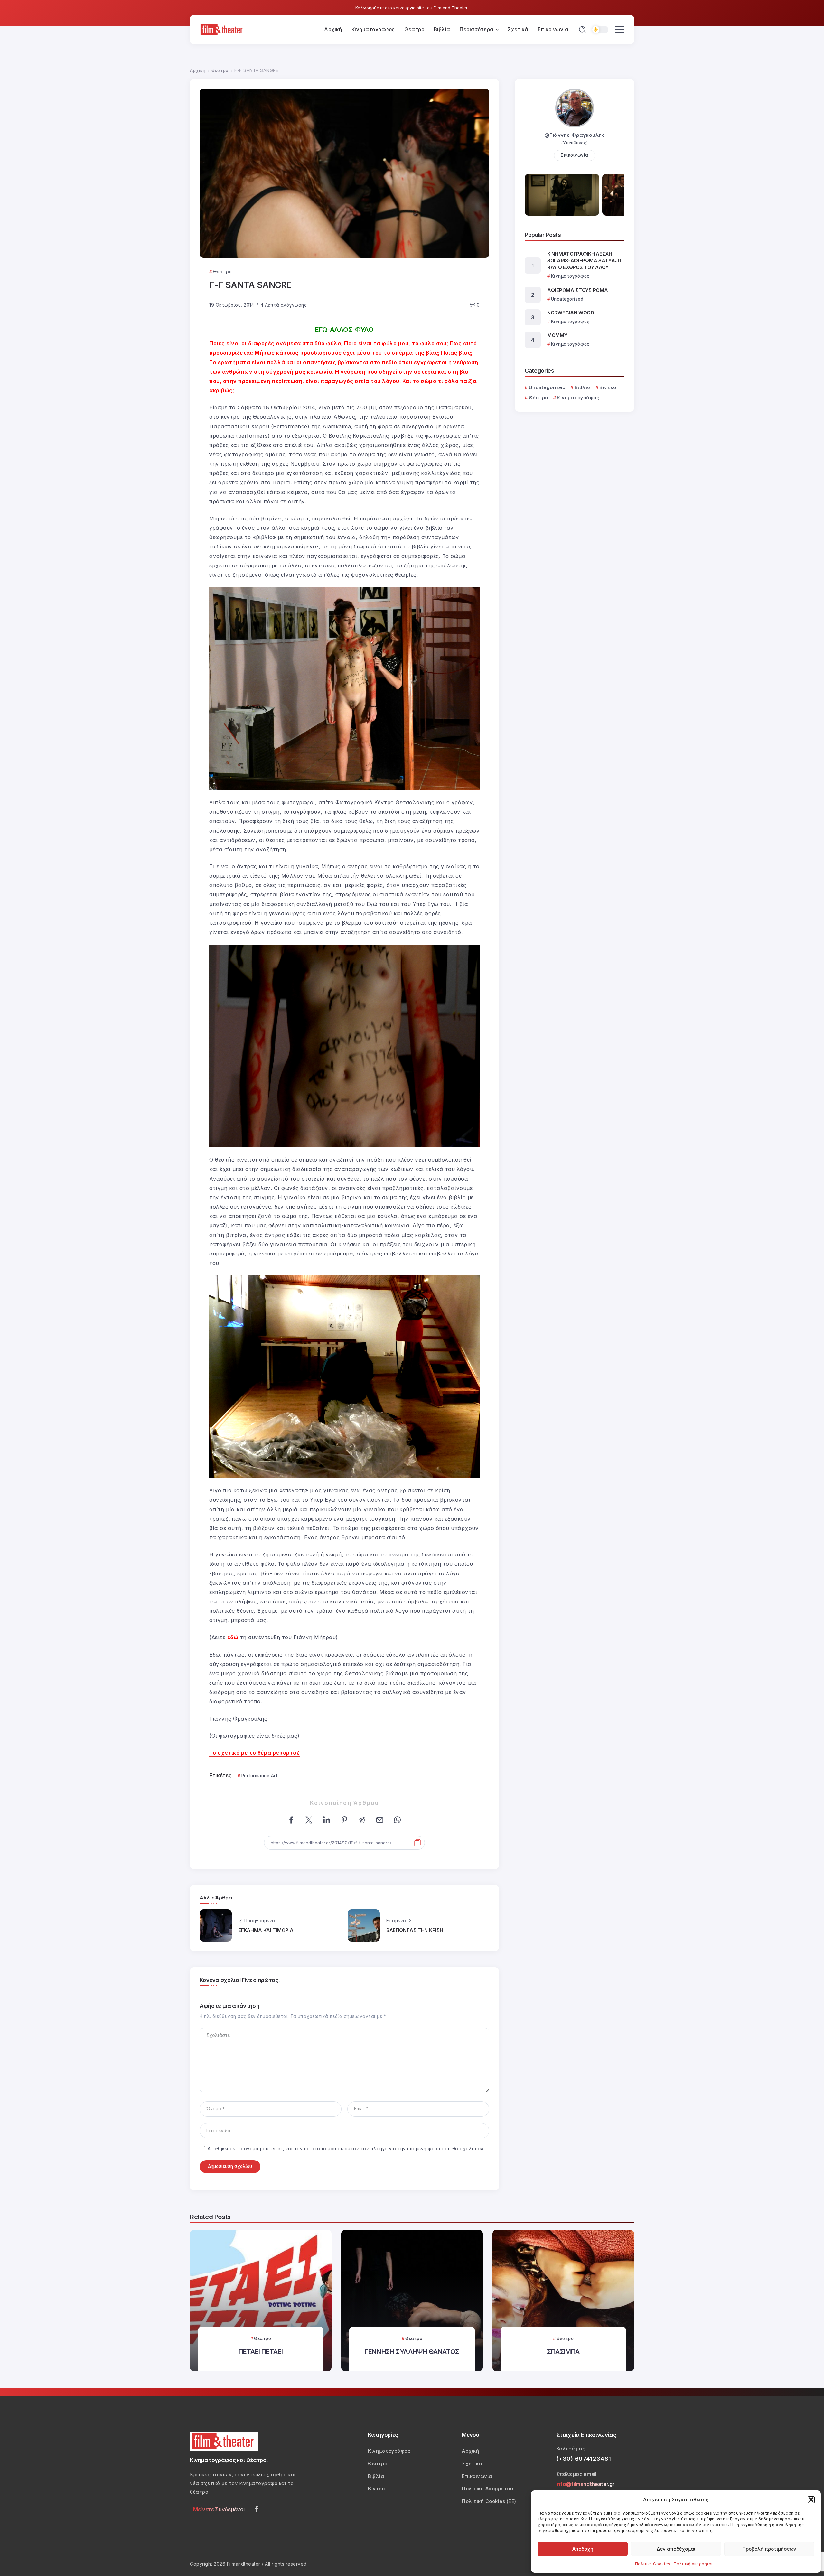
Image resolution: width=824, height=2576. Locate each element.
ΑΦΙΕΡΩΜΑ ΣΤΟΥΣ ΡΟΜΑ (577, 290)
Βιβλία (583, 387)
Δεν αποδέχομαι (676, 2549)
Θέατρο (220, 70)
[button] (811, 2500)
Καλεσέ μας (571, 2449)
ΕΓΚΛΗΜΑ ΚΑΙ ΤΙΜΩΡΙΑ (266, 1930)
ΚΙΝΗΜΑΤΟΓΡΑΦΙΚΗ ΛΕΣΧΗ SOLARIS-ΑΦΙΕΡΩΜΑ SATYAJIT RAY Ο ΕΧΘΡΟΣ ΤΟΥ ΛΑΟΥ (585, 261)
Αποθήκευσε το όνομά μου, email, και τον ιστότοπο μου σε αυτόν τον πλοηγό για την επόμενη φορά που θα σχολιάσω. (346, 2149)
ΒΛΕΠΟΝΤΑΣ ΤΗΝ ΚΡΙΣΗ (415, 1930)
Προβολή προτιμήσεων (769, 2549)
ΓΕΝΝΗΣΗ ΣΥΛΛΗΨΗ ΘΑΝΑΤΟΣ (412, 2352)
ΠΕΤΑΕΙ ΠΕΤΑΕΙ (261, 2352)
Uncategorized (547, 387)
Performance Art (259, 1776)
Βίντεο (608, 387)
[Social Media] (257, 2509)
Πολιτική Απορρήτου (694, 2564)
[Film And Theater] (222, 29)
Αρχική (198, 70)
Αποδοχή (583, 2549)
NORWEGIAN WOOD (571, 313)
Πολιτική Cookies (653, 2564)
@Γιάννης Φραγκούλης (575, 135)
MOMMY (557, 335)
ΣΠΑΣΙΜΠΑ (563, 2352)
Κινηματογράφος (578, 398)
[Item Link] (261, 2301)
